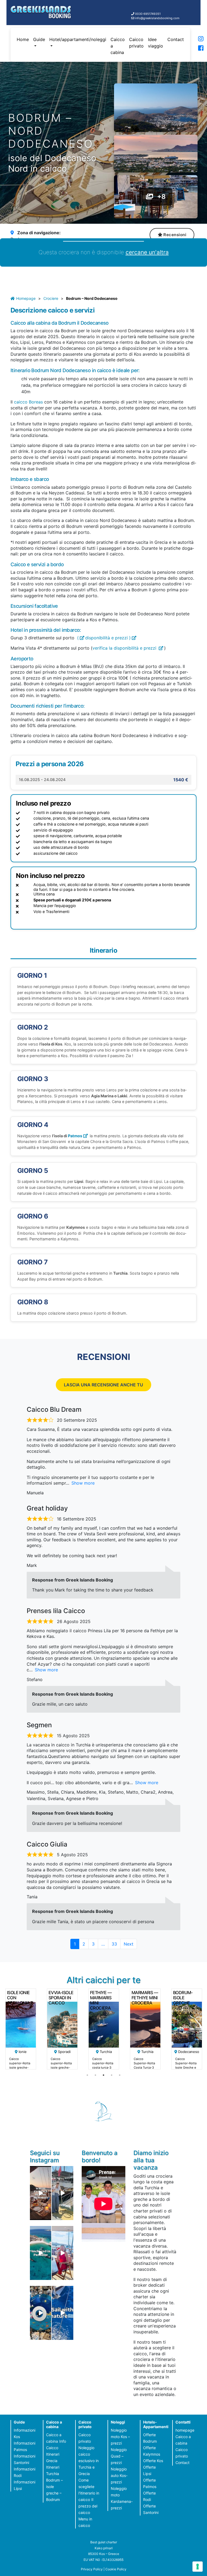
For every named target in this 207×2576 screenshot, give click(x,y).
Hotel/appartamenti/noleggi (78, 39)
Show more (83, 1483)
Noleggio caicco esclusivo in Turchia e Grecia (89, 2461)
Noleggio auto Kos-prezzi (119, 2475)
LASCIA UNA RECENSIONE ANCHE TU (103, 1385)
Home (23, 39)
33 (116, 1944)
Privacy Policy (92, 2569)
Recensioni (175, 235)
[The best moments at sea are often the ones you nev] (62, 2313)
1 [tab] (87, 2075)
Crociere (51, 298)
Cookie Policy (116, 2569)
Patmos (75, 1136)
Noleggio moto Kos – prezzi (120, 2437)
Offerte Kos (153, 2461)
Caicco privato (136, 43)
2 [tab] (95, 2075)
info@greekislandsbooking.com (157, 18)
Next (129, 1944)
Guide (39, 39)
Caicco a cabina (118, 46)
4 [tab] (112, 2075)
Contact (176, 39)
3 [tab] (103, 2075)
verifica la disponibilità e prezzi (125, 648)
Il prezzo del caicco (88, 2506)
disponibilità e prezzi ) (108, 638)
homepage (185, 2430)
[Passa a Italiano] (195, 40)
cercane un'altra (147, 252)
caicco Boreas (28, 402)
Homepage (26, 298)
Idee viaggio (156, 43)
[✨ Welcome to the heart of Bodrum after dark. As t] (41, 2313)
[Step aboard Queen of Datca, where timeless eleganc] (62, 2253)
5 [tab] (120, 2075)
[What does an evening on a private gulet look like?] (41, 2193)
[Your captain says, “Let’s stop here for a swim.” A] (41, 2253)
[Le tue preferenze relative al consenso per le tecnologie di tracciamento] (198, 2567)
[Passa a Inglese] (195, 47)
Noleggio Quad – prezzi (119, 2456)
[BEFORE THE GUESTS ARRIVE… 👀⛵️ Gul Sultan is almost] (62, 2193)
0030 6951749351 (148, 14)
